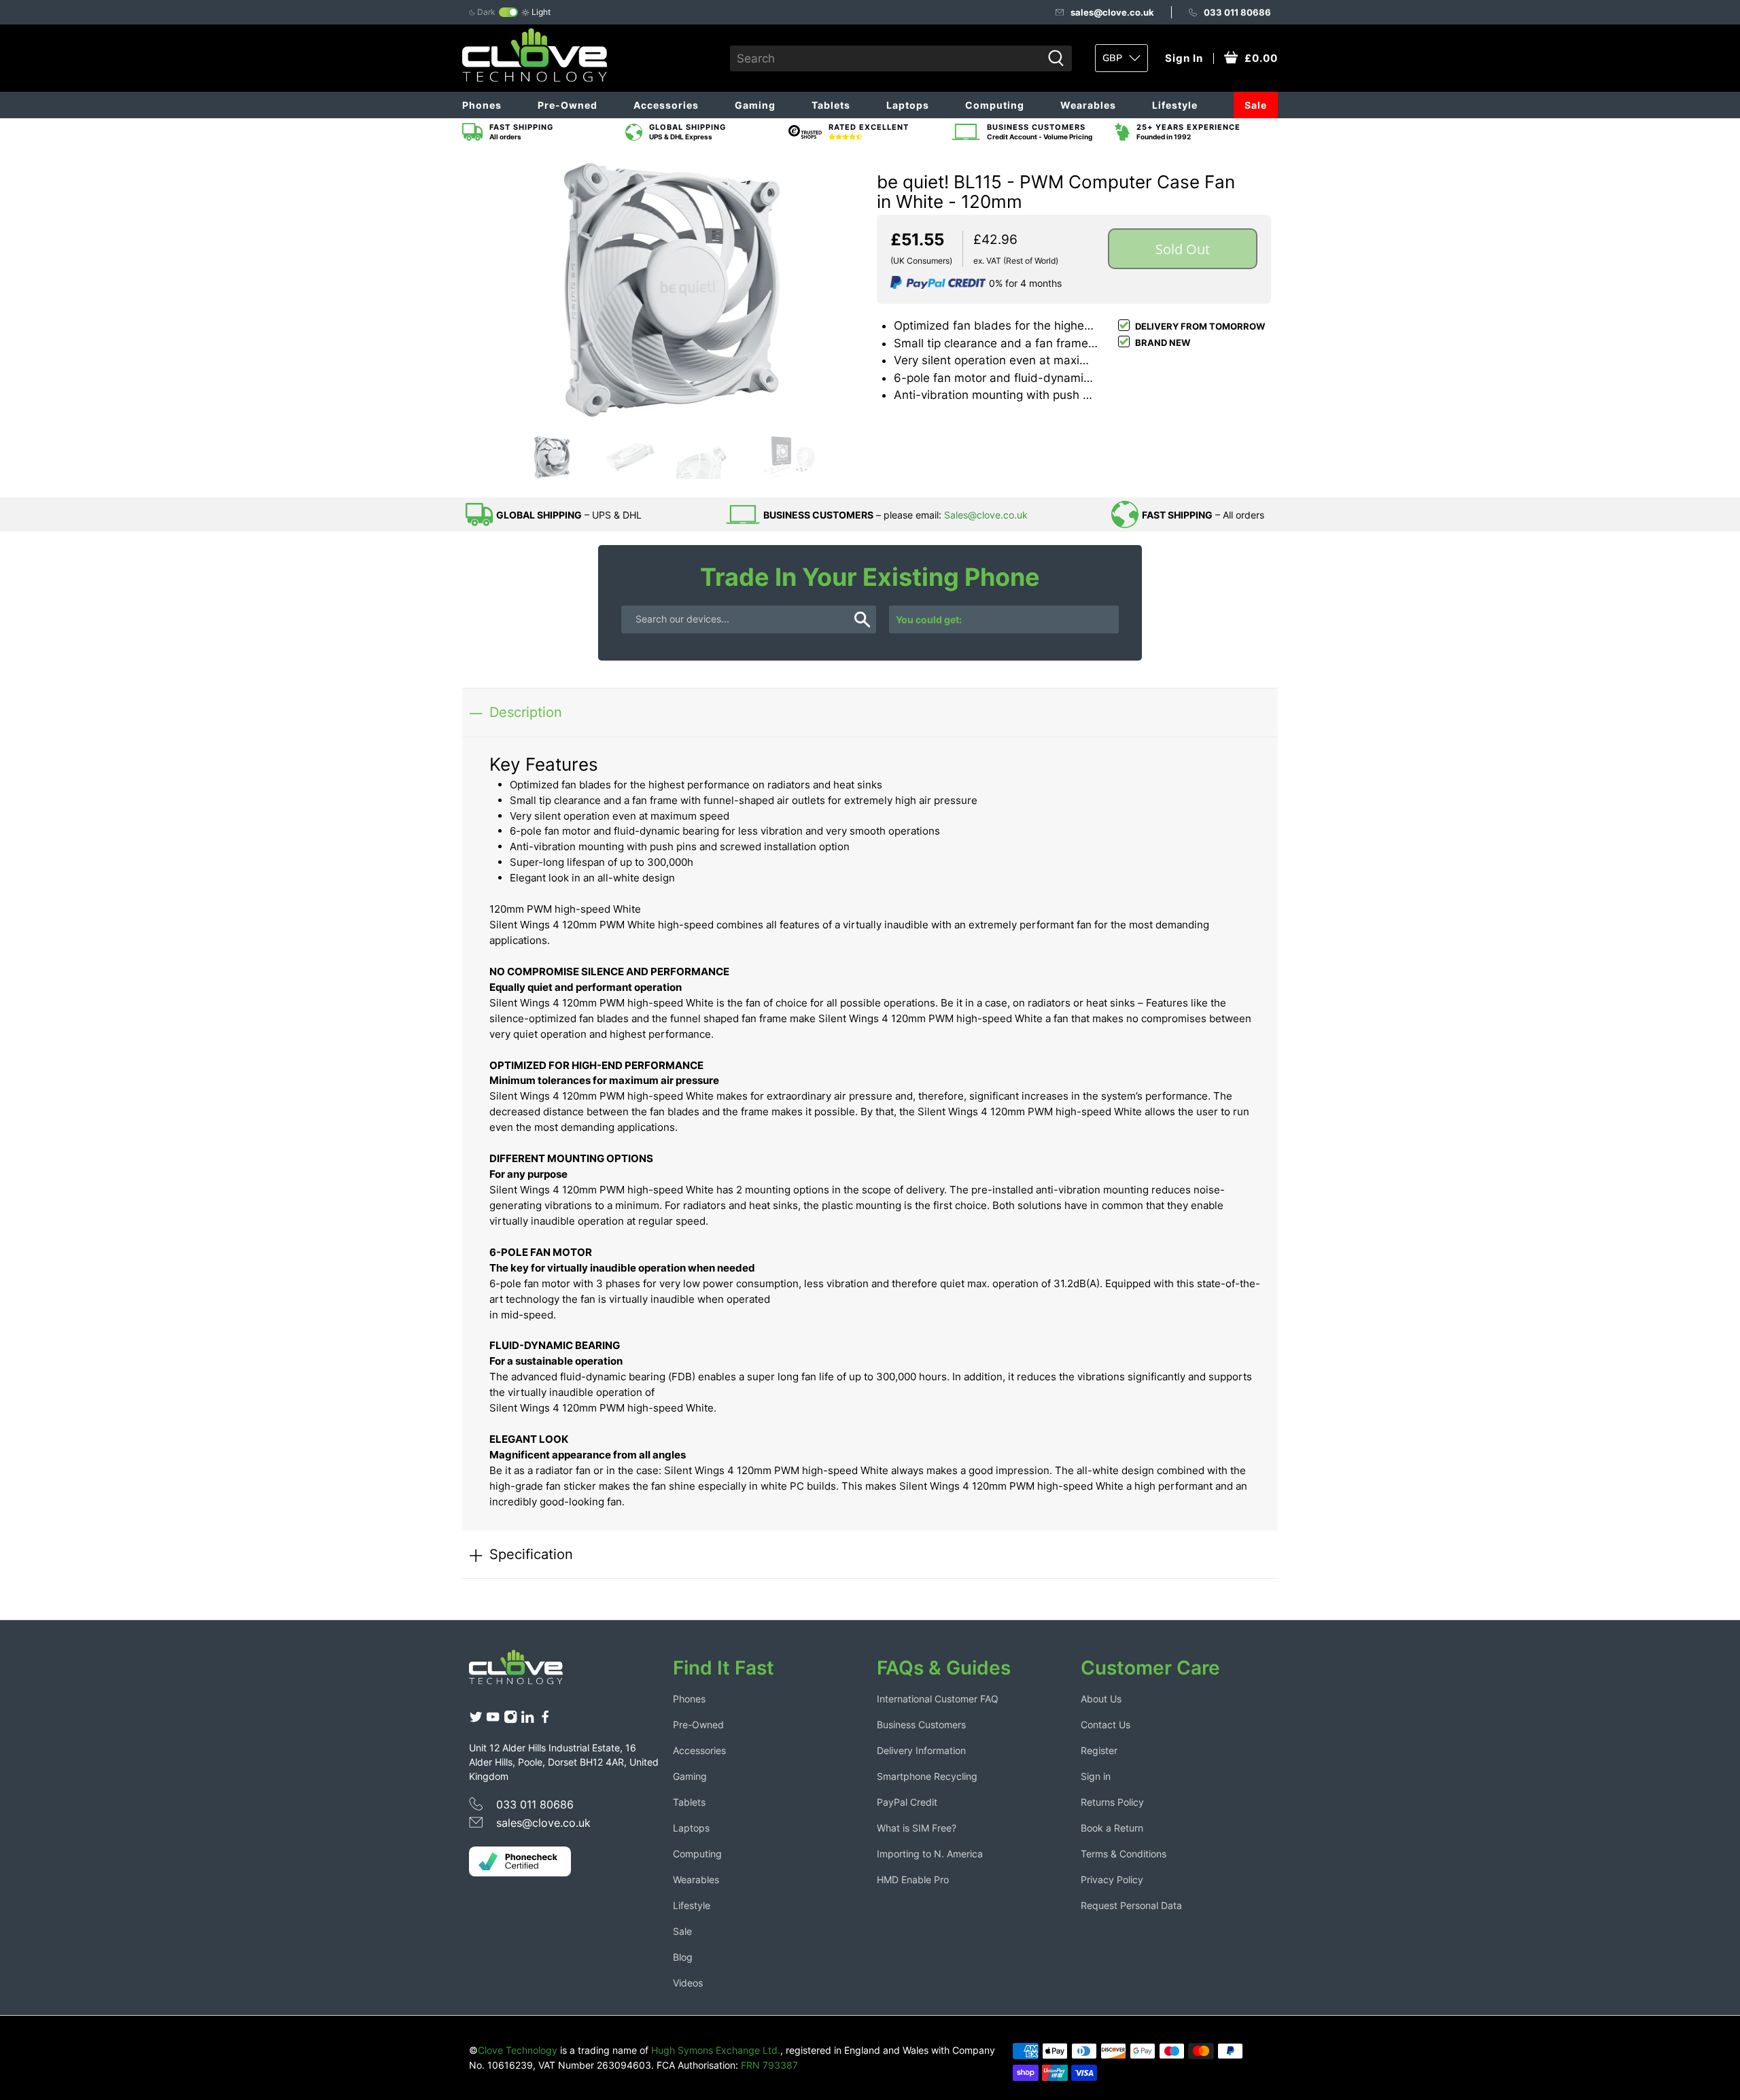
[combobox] (886, 58)
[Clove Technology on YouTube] (493, 1720)
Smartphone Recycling (927, 1776)
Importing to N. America (930, 1854)
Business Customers (921, 1725)
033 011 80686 (1237, 12)
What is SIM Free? (917, 1828)
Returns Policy (1112, 1802)
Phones (482, 105)
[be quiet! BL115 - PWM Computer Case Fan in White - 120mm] (666, 291)
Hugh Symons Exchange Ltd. (716, 2050)
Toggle (508, 12)
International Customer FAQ (938, 1699)
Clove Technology (518, 2050)
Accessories (666, 105)
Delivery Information (921, 1750)
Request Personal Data (1131, 1905)
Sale (1256, 105)
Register (1099, 1750)
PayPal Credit (907, 1802)
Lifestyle (1175, 105)
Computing (995, 105)
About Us (1101, 1699)
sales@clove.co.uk (1112, 12)
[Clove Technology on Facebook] (545, 1720)
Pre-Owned (568, 105)
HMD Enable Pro (913, 1879)
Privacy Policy (1112, 1879)
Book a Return (1112, 1828)
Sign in (1096, 1776)
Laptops (908, 105)
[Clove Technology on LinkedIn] (527, 1720)
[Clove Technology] (526, 1672)
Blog (683, 1957)
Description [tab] (526, 712)
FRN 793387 (769, 2065)
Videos (688, 1983)
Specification (531, 1554)
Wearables (1088, 105)
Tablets (831, 105)
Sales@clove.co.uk (986, 515)
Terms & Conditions (1124, 1854)
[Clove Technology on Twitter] (476, 1720)
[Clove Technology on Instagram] (510, 1720)
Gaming (755, 105)
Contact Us (1106, 1725)
